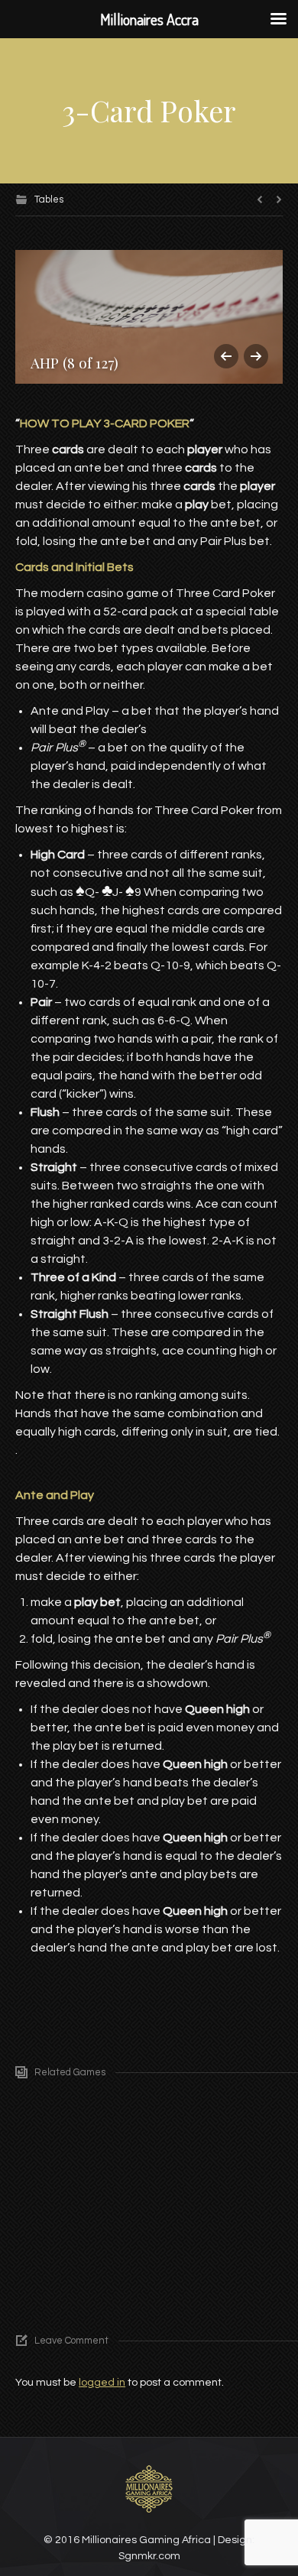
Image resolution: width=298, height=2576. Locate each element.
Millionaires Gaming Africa (146, 2540)
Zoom (189, 2129)
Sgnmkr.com (149, 2556)
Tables (49, 200)
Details (217, 2129)
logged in (102, 2383)
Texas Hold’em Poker (127, 2269)
